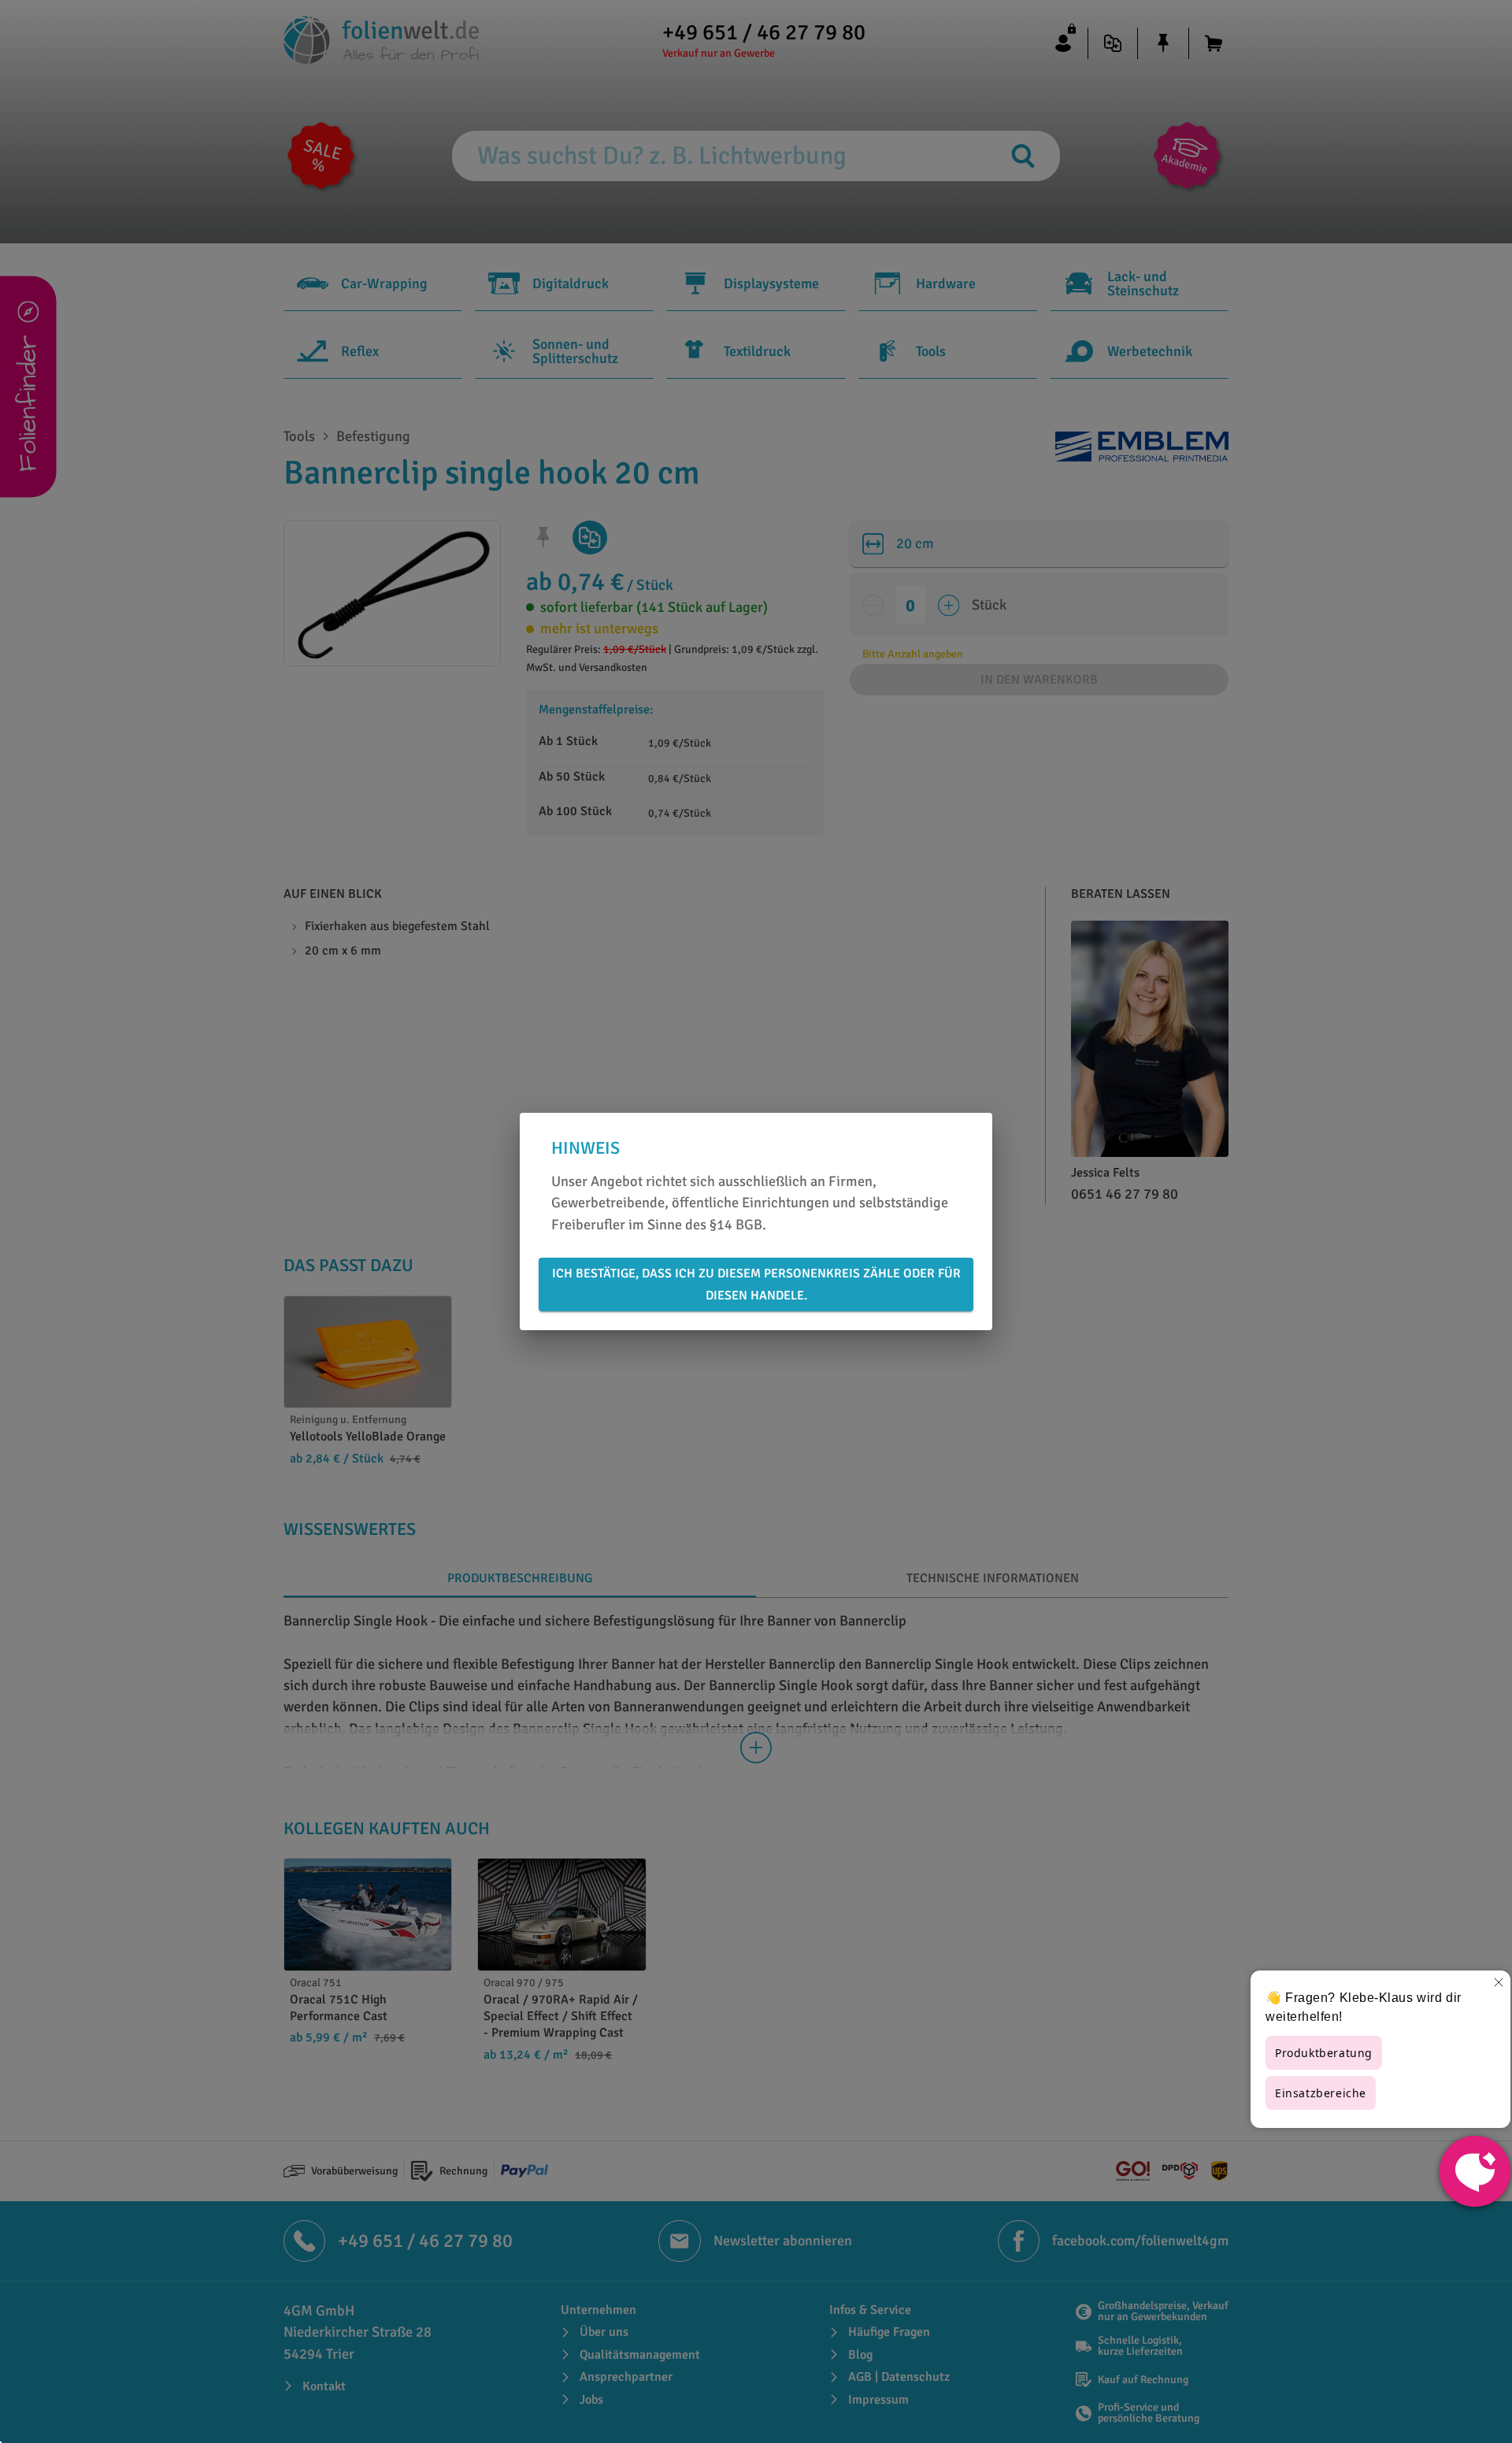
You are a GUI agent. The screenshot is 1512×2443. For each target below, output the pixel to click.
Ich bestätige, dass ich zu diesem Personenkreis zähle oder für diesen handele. (756, 1285)
